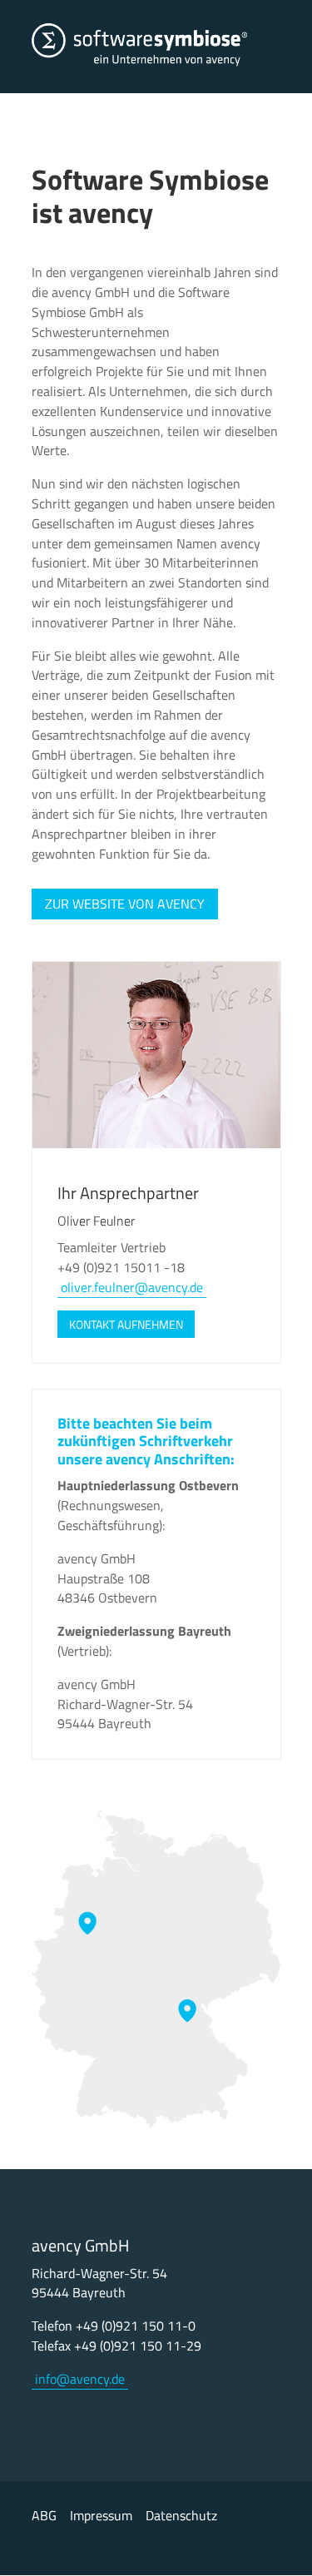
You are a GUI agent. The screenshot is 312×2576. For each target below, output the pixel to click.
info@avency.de (80, 2379)
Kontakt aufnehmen (126, 1324)
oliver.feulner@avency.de (132, 1287)
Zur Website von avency (125, 904)
